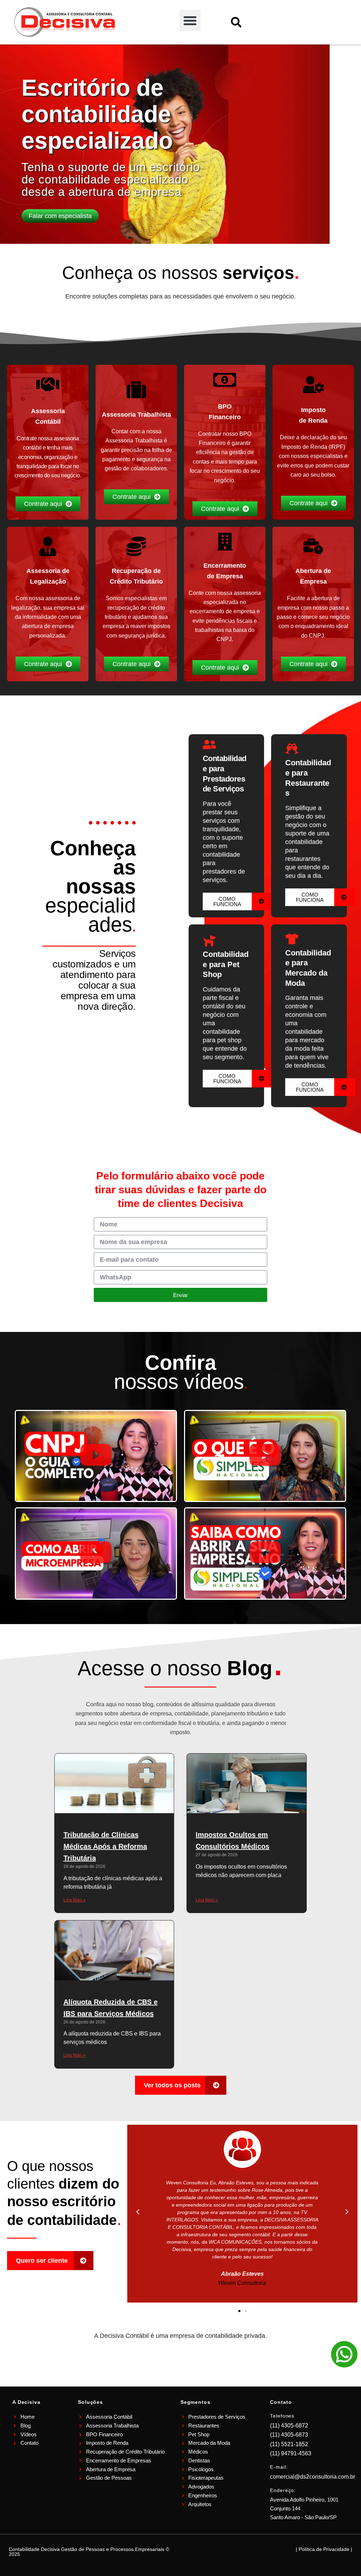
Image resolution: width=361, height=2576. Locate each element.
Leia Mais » (75, 1900)
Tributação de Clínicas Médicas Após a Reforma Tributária (105, 1846)
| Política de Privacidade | (324, 2549)
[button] (190, 20)
